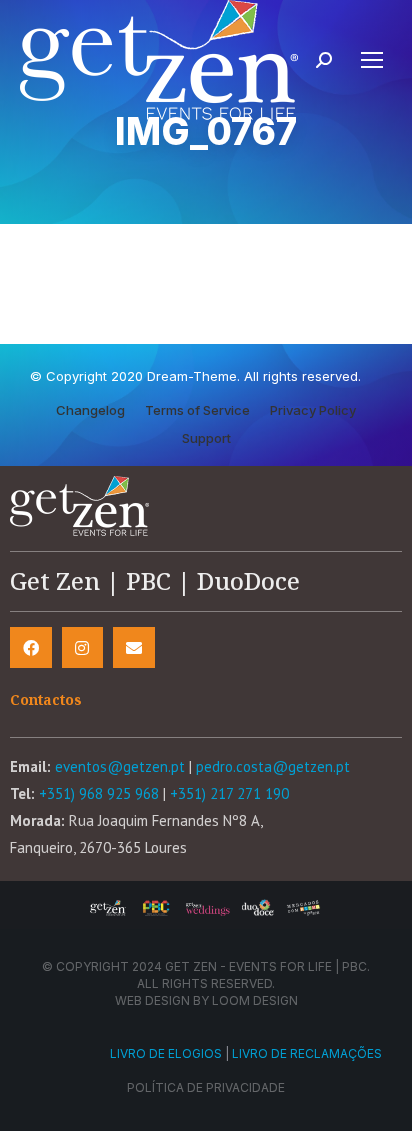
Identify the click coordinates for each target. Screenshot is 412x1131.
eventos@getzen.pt (120, 766)
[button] (90, 410)
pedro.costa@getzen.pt (273, 766)
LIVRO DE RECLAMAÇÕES (307, 1053)
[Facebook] (31, 648)
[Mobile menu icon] (372, 60)
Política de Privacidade (206, 1087)
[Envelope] (134, 648)
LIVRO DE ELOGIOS (166, 1053)
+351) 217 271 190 (229, 793)
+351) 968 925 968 (99, 793)
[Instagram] (83, 648)
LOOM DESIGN (255, 1000)
